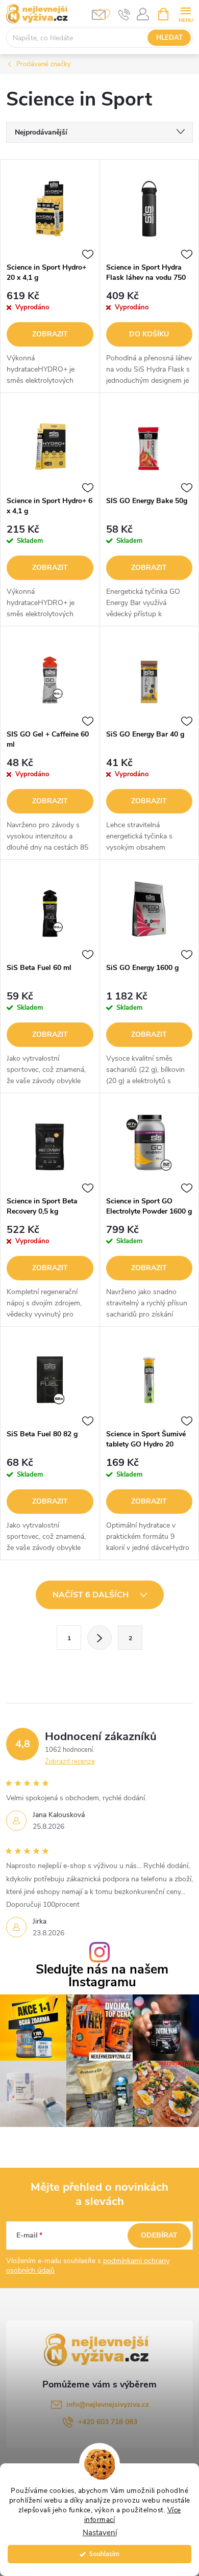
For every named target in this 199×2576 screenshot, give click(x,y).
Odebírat (159, 2235)
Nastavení (100, 2533)
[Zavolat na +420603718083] (124, 14)
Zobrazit (50, 334)
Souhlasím (104, 2554)
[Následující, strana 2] (99, 1638)
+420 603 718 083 (108, 2422)
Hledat (169, 38)
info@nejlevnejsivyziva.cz (108, 2404)
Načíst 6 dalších (92, 1595)
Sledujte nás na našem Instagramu (102, 1976)
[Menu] (185, 14)
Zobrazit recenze (70, 1762)
